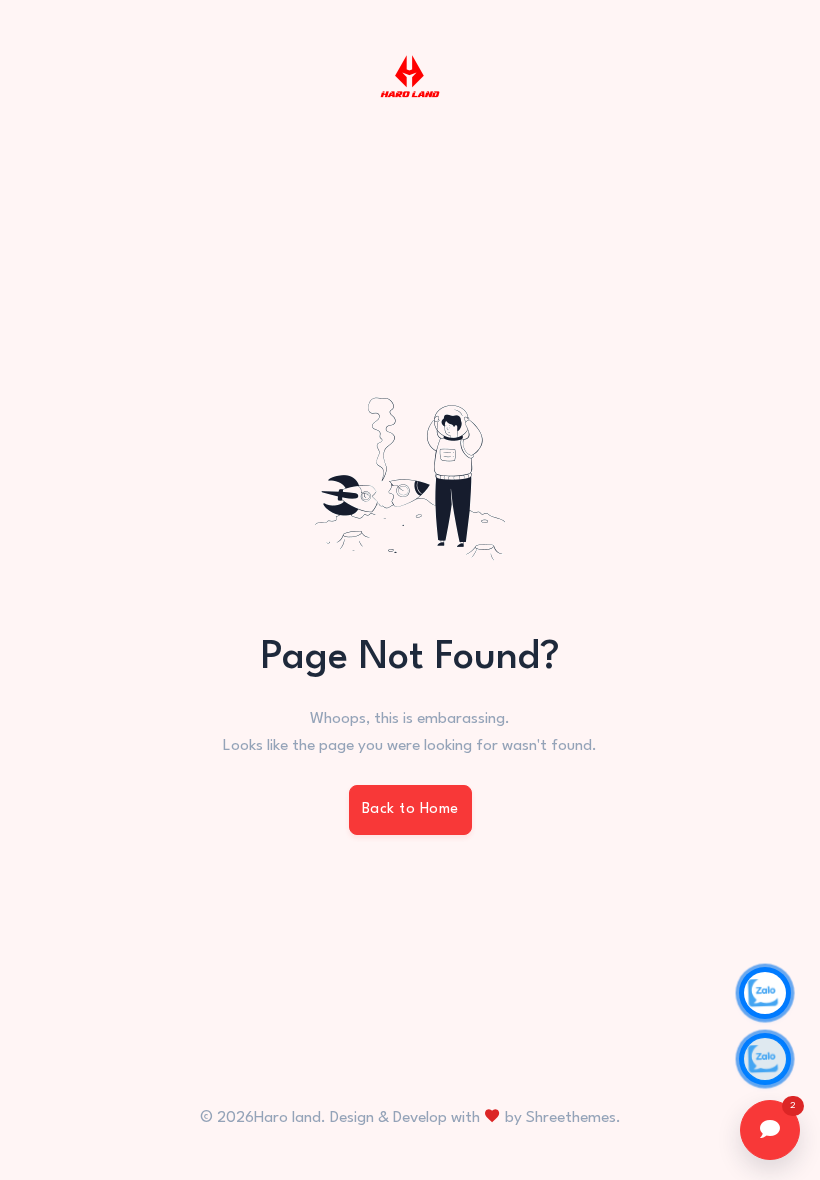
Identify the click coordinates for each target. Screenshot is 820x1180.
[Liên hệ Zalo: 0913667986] (765, 1059)
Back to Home (410, 809)
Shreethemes (571, 1118)
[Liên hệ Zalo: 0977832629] (765, 993)
